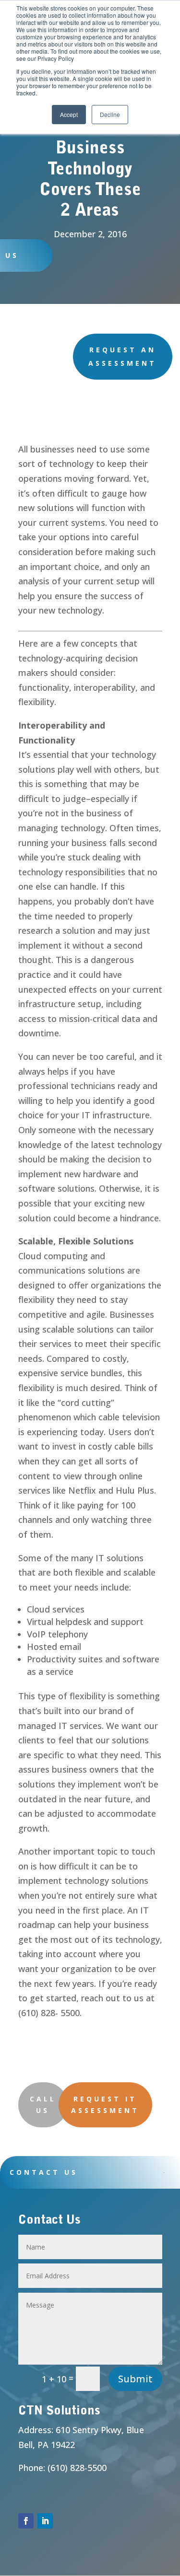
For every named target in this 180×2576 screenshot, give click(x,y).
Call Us (43, 2105)
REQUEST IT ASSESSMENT (105, 2105)
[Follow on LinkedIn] (45, 2521)
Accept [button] (69, 114)
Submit (135, 2379)
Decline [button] (110, 114)
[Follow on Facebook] (26, 2521)
